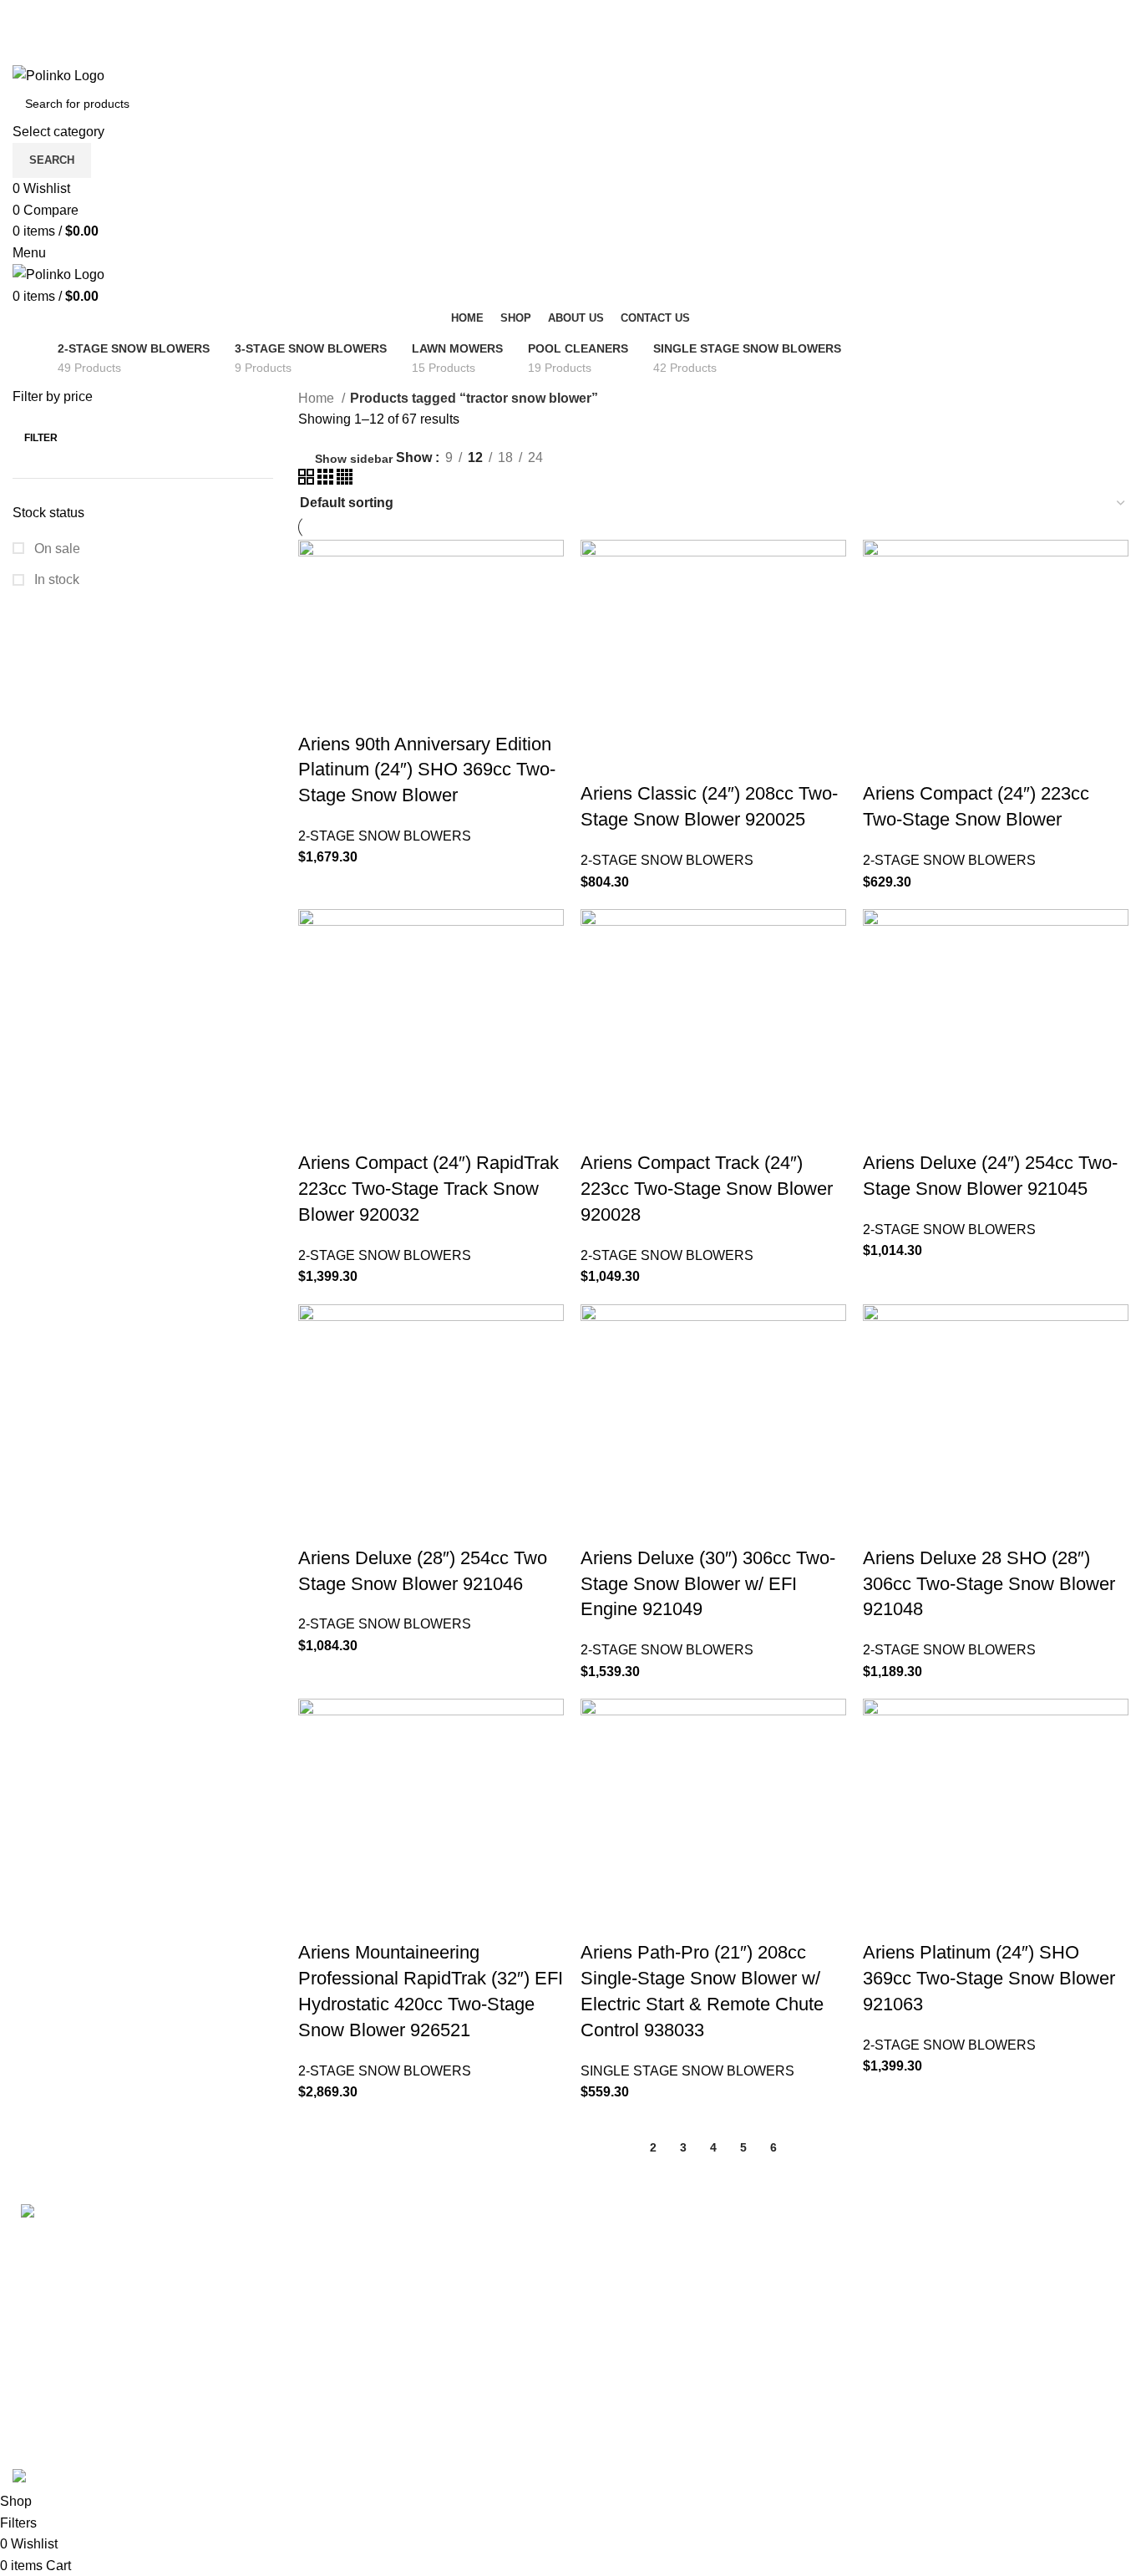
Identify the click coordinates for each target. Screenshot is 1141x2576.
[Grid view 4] (345, 480)
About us (895, 2364)
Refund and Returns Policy (663, 2302)
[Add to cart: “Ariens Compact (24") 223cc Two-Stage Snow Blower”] (884, 760)
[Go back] (33, 349)
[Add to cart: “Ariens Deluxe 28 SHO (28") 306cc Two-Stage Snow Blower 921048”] (884, 1525)
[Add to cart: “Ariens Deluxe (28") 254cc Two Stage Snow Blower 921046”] (319, 1525)
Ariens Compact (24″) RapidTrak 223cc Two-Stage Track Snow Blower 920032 (429, 1189)
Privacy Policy (625, 2332)
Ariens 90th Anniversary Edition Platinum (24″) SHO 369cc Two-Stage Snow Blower (427, 770)
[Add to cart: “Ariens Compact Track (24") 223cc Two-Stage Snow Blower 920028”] (601, 1130)
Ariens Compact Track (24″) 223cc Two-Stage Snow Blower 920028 (707, 1189)
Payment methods (922, 2239)
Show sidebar (354, 459)
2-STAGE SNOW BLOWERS (385, 836)
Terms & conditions (639, 2270)
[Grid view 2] (308, 480)
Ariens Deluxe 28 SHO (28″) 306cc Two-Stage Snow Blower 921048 (989, 1584)
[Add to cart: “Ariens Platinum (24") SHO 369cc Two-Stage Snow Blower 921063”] (884, 1919)
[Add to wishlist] (454, 711)
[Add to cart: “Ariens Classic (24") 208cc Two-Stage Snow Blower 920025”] (601, 760)
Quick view (364, 711)
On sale (56, 549)
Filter (41, 438)
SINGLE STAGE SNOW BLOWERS (687, 2071)
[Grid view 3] (327, 480)
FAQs (885, 2302)
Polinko (82, 2458)
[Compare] (409, 711)
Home (318, 398)
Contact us (900, 2332)
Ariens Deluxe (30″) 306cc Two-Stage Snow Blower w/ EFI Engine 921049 (708, 1584)
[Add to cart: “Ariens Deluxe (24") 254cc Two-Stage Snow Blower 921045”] (884, 1130)
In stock (55, 579)
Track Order (903, 2270)
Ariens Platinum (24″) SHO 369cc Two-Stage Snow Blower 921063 (989, 1978)
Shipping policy (629, 2239)
